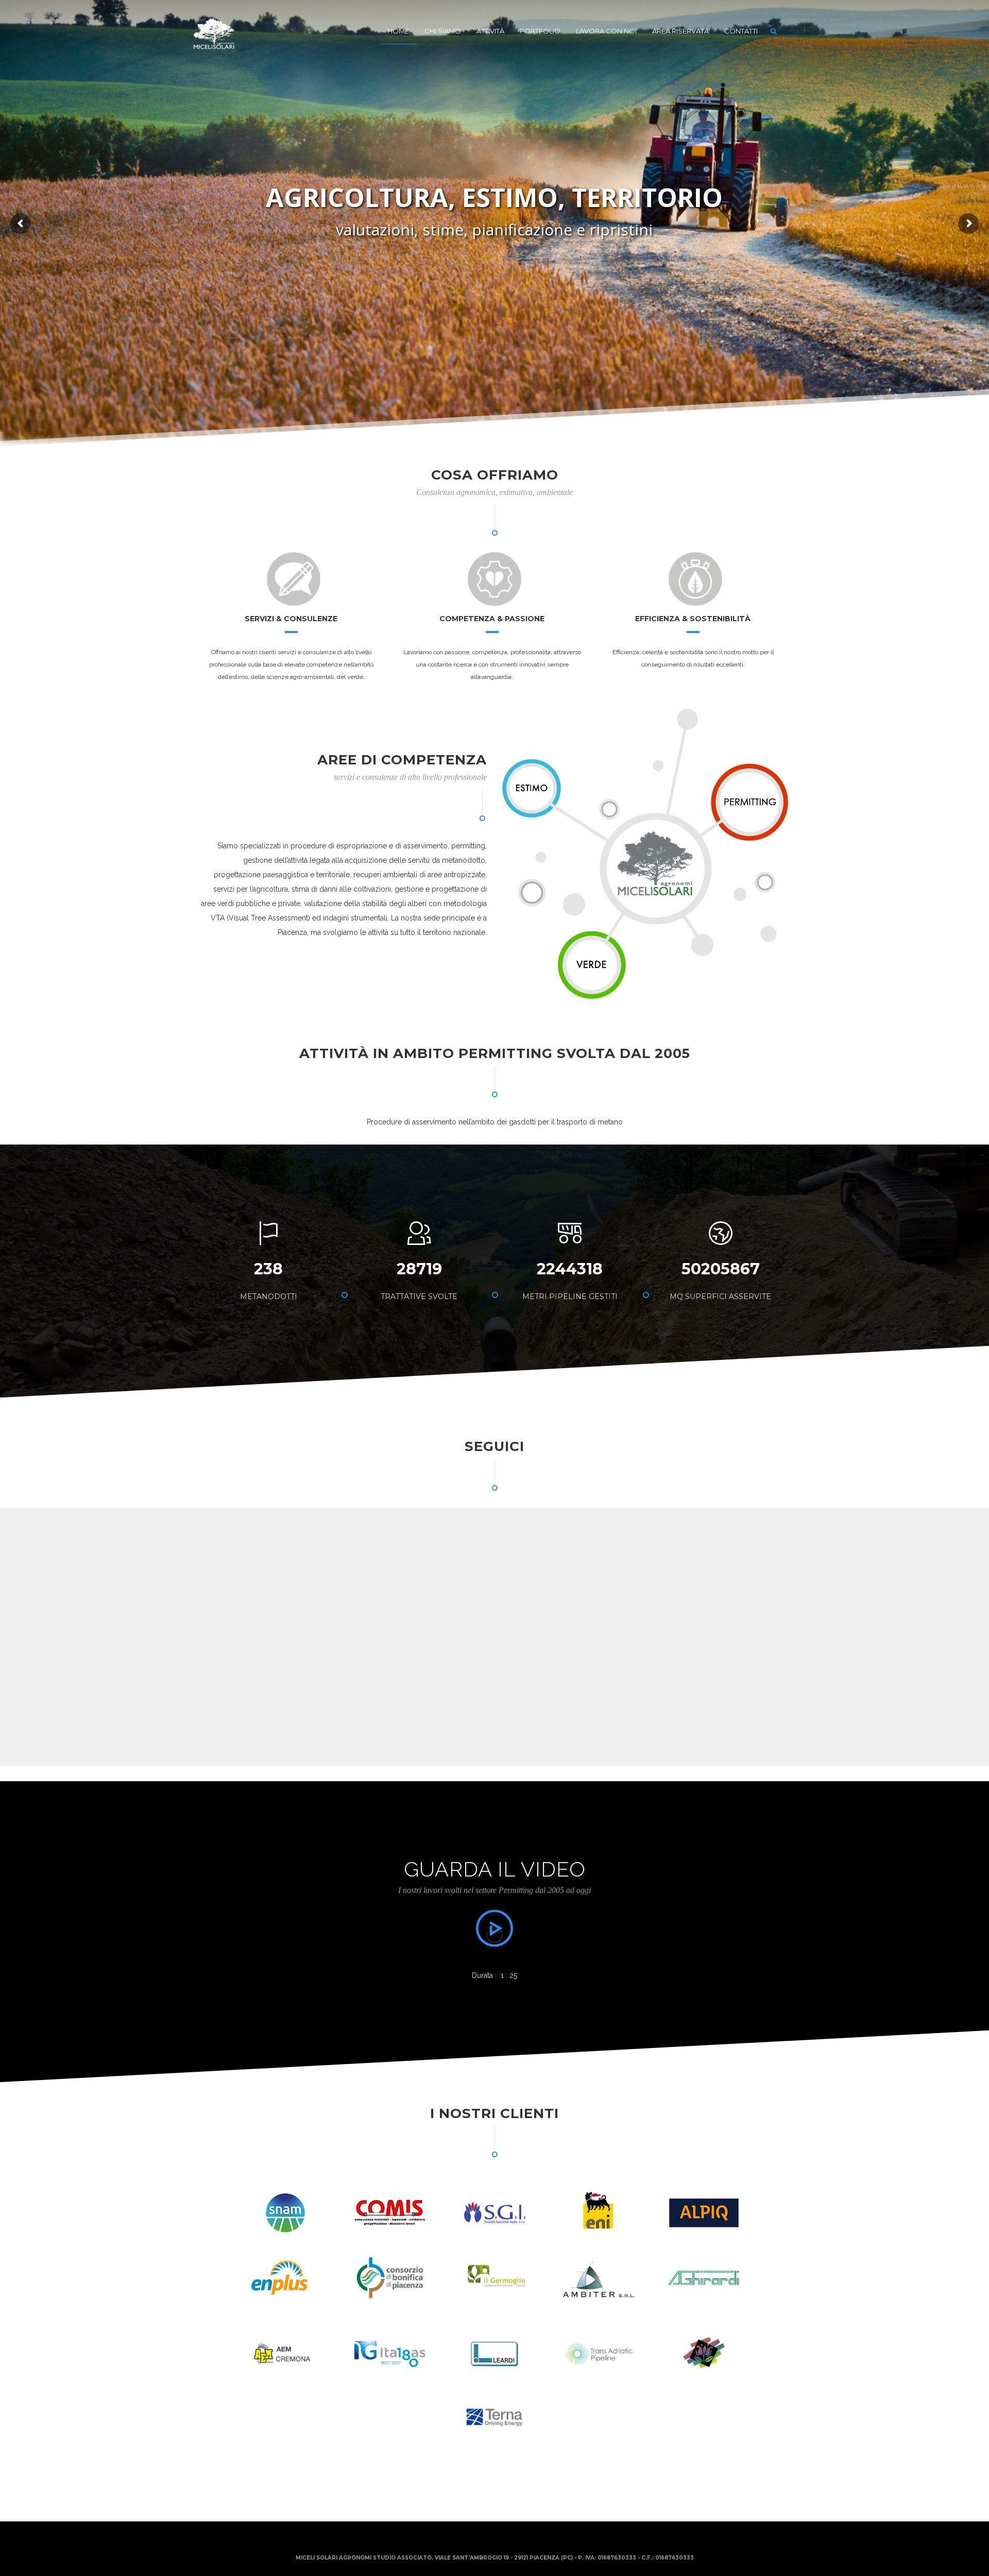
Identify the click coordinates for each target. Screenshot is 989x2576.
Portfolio (540, 31)
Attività (490, 31)
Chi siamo (443, 31)
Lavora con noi (606, 31)
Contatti (741, 31)
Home (398, 31)
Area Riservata (680, 31)
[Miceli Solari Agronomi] (214, 31)
